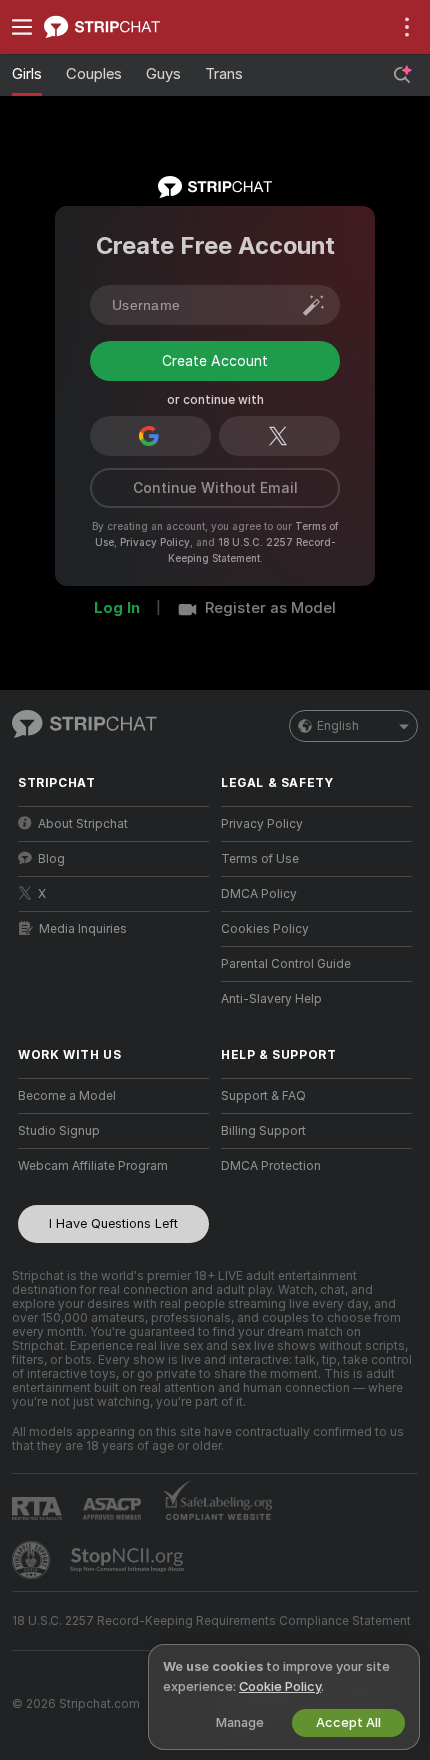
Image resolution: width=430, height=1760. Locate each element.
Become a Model (67, 1157)
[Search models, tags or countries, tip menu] (402, 75)
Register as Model (270, 669)
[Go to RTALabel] (39, 1569)
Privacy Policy (155, 603)
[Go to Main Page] (129, 27)
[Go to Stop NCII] (129, 1621)
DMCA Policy (259, 955)
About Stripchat (83, 885)
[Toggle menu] (22, 27)
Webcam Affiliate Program (93, 1227)
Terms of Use (260, 920)
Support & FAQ (263, 1157)
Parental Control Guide (286, 1025)
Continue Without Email (215, 549)
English (338, 787)
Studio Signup (59, 1192)
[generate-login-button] (314, 305)
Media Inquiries (83, 990)
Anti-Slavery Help (271, 1060)
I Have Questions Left (113, 1284)
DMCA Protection (271, 1227)
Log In (117, 669)
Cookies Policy (265, 990)
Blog (51, 920)
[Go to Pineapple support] (33, 1621)
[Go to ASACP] (114, 1570)
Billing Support (263, 1192)
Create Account (215, 429)
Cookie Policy (280, 1686)
